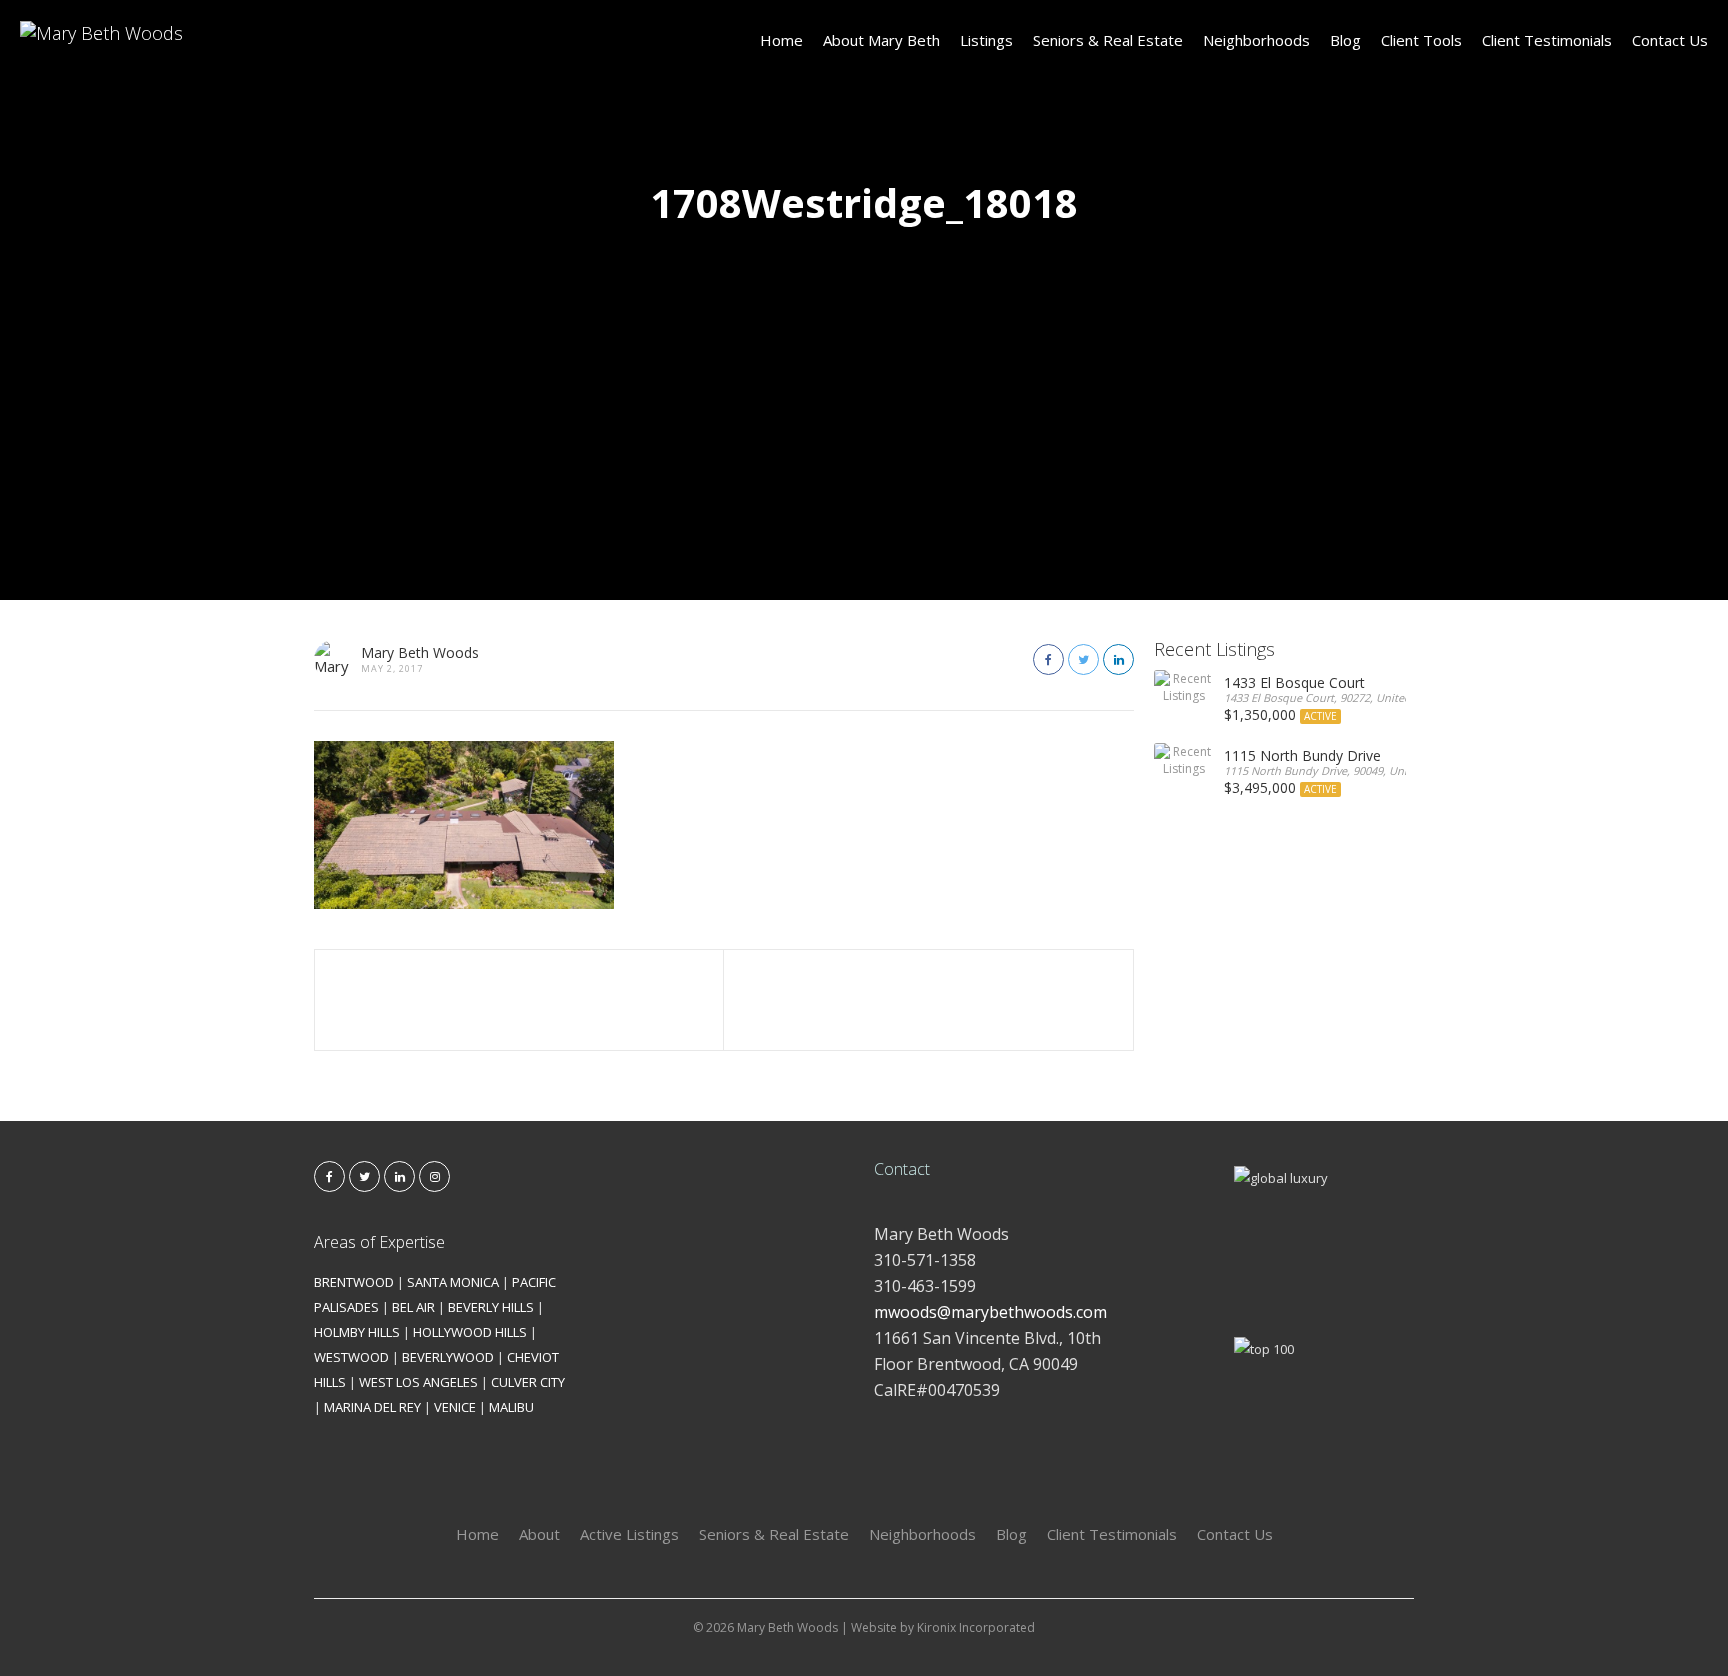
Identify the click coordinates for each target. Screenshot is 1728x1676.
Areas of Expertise (379, 1242)
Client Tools (1421, 40)
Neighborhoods (1256, 40)
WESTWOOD (351, 1357)
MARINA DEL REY (372, 1407)
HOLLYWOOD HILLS (470, 1332)
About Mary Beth (881, 40)
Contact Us (1670, 40)
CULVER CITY (528, 1382)
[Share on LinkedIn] (1118, 659)
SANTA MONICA (453, 1282)
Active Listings (629, 1534)
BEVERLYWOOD (448, 1357)
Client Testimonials (1547, 40)
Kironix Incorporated (976, 1627)
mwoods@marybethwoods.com (990, 1312)
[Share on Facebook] (1048, 659)
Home (781, 40)
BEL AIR (413, 1307)
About (539, 1534)
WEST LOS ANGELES (418, 1382)
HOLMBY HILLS (357, 1332)
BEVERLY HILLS (491, 1307)
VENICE (455, 1407)
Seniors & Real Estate (1108, 40)
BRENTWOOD (354, 1282)
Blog (1345, 40)
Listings (986, 40)
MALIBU (511, 1407)
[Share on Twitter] (1083, 659)
